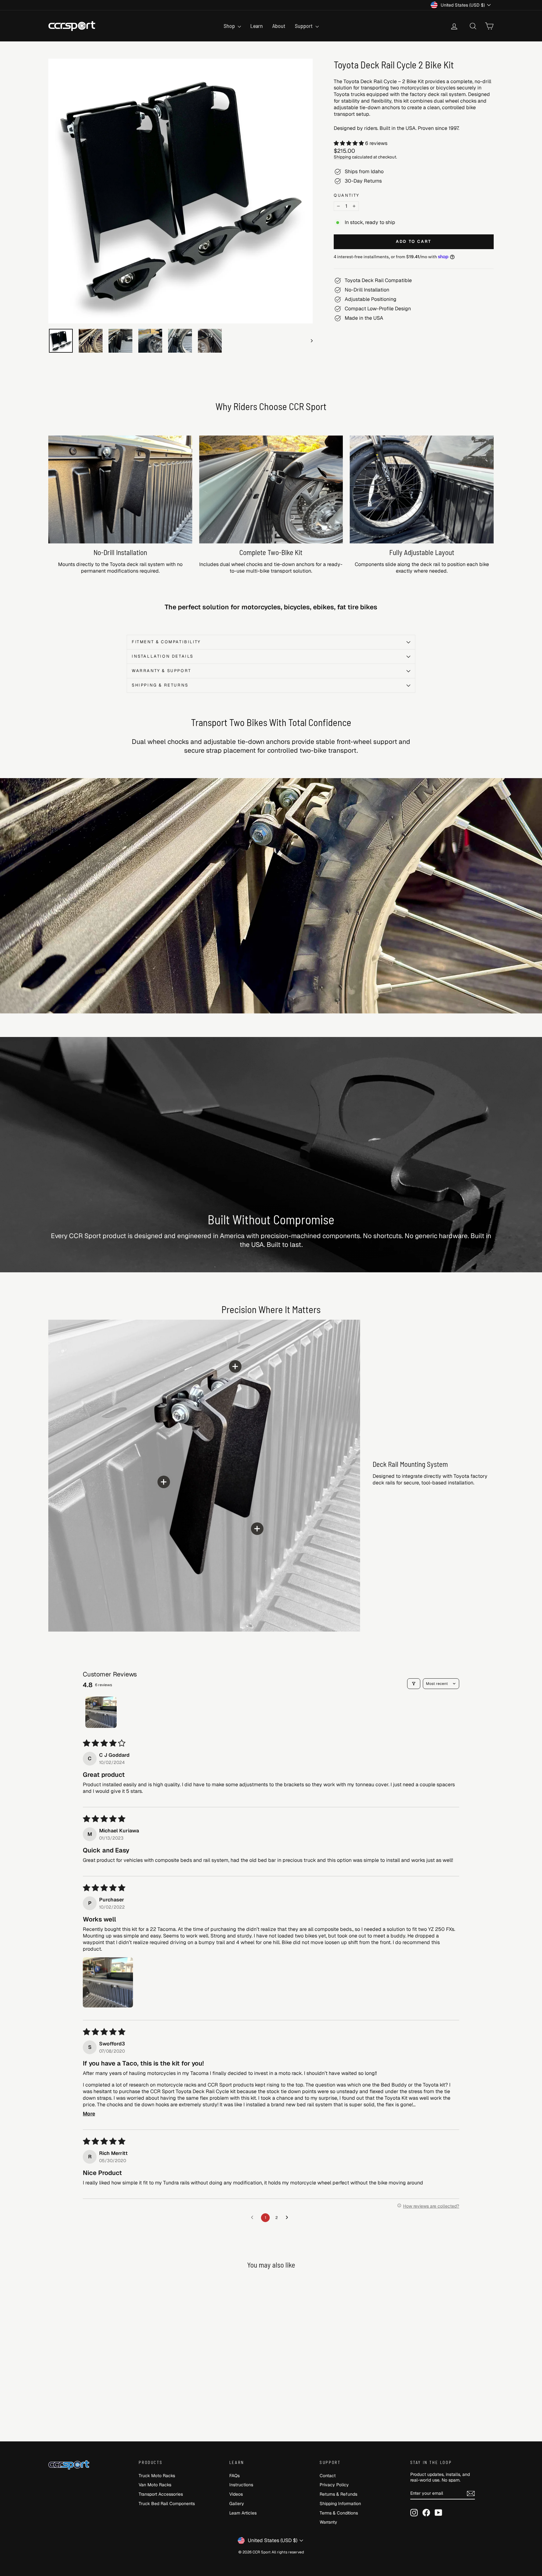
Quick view (101, 2385)
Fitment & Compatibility (166, 642)
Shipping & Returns (160, 685)
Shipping (342, 157)
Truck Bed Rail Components (167, 2504)
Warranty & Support (162, 671)
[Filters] (414, 1684)
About (279, 26)
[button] (349, 143)
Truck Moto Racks (157, 2476)
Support (304, 26)
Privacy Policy (334, 2485)
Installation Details (163, 656)
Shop (230, 26)
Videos (236, 2494)
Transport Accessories (161, 2494)
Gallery (237, 2504)
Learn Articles (243, 2513)
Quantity (347, 195)
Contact (328, 2476)
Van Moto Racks (155, 2485)
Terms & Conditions (339, 2513)
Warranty (328, 2522)
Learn (257, 26)
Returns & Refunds (338, 2494)
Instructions (241, 2485)
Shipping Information (340, 2504)
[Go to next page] (289, 2218)
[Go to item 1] (101, 1712)
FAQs (234, 2476)
